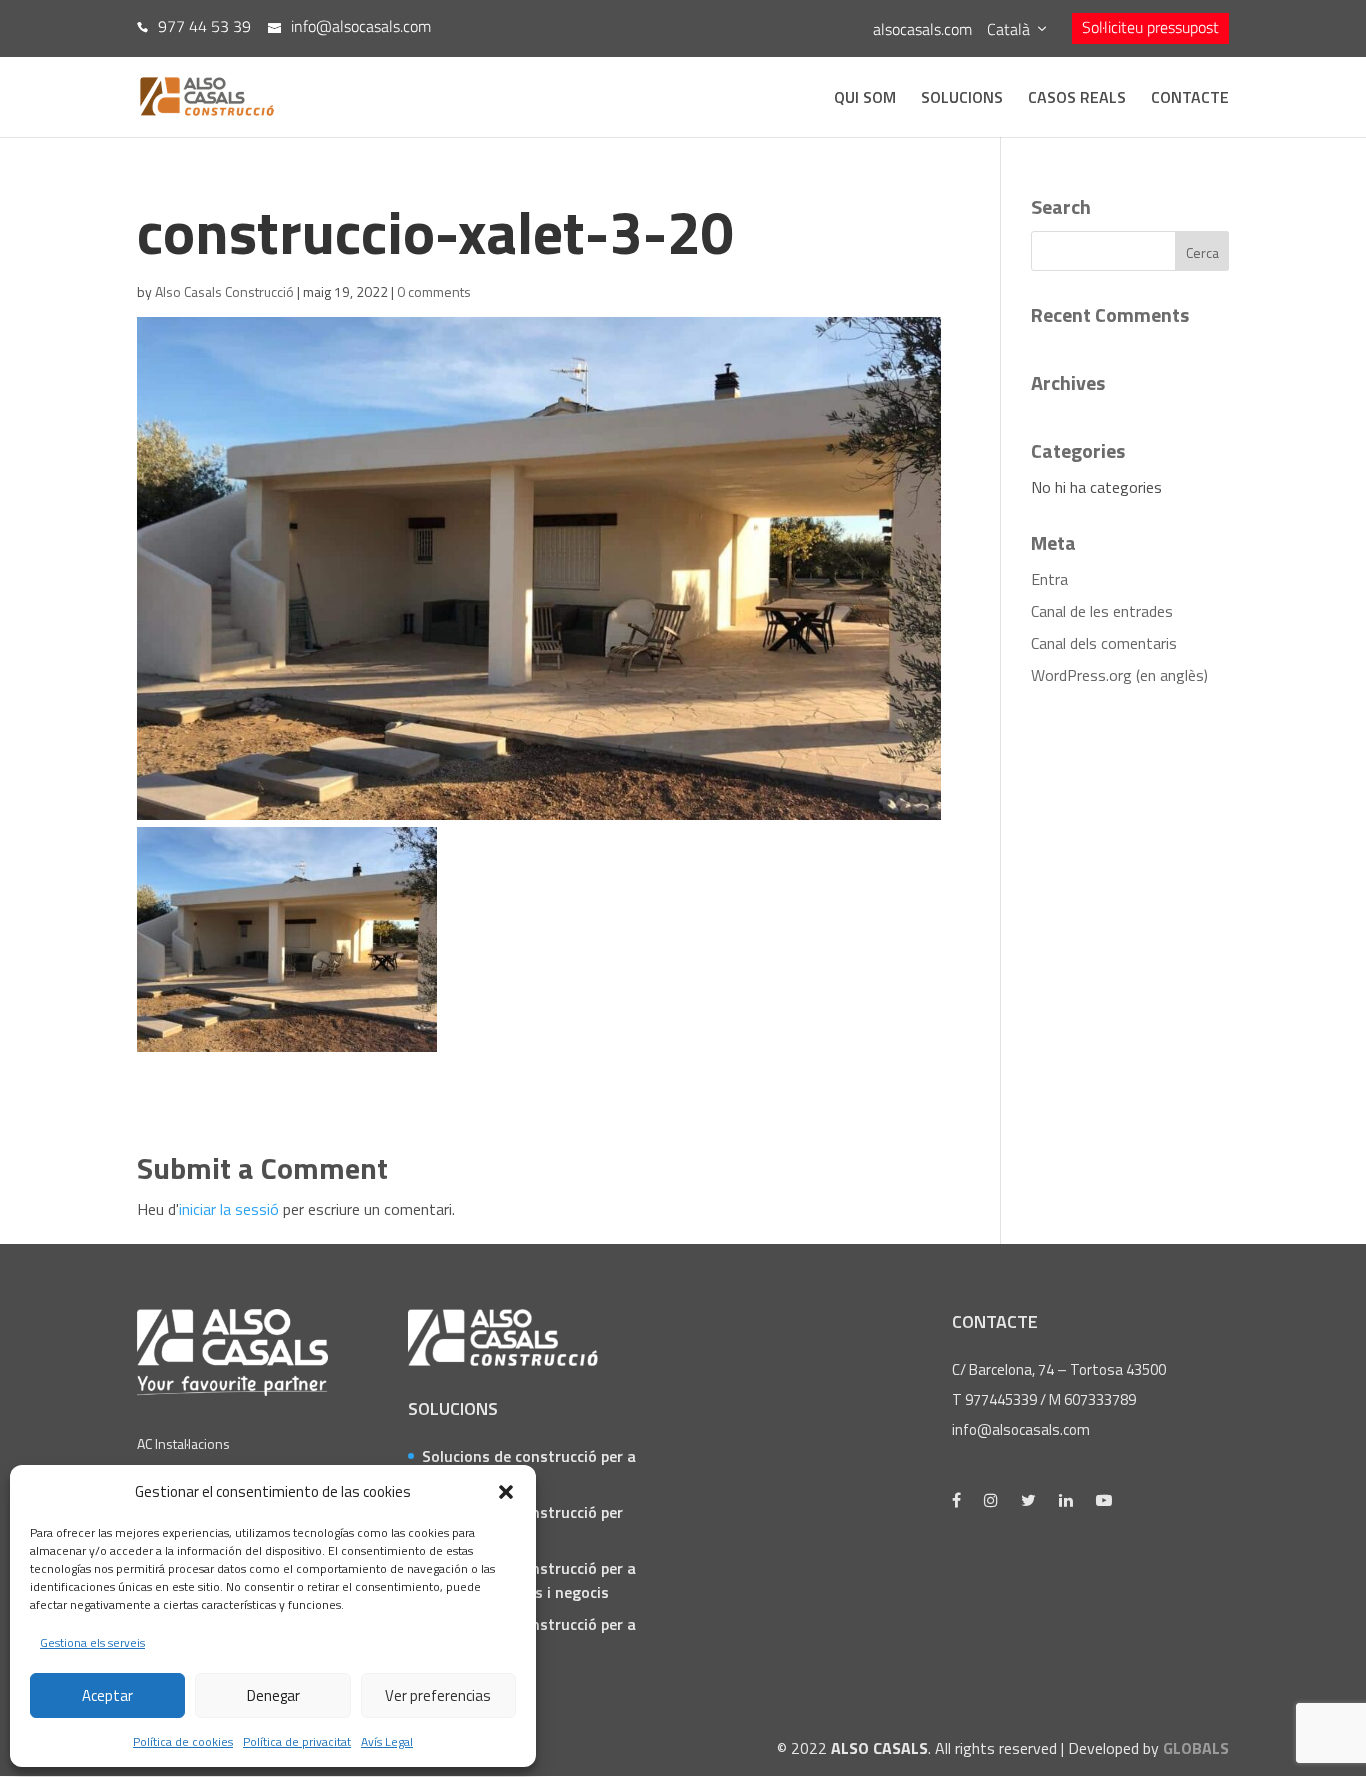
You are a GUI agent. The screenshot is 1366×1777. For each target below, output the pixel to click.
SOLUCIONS (962, 99)
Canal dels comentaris (1104, 643)
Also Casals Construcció (224, 291)
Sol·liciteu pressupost (1150, 27)
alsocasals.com (922, 29)
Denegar (273, 1695)
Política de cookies (183, 1741)
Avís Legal (387, 1741)
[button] (506, 1492)
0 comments (434, 291)
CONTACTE (1190, 99)
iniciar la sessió (229, 1209)
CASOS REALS (1077, 99)
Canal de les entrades (1102, 611)
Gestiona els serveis (92, 1642)
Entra (1049, 579)
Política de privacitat (297, 1741)
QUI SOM (865, 99)
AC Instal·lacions (183, 1443)
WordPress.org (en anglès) (1119, 675)
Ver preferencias (438, 1695)
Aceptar (107, 1695)
